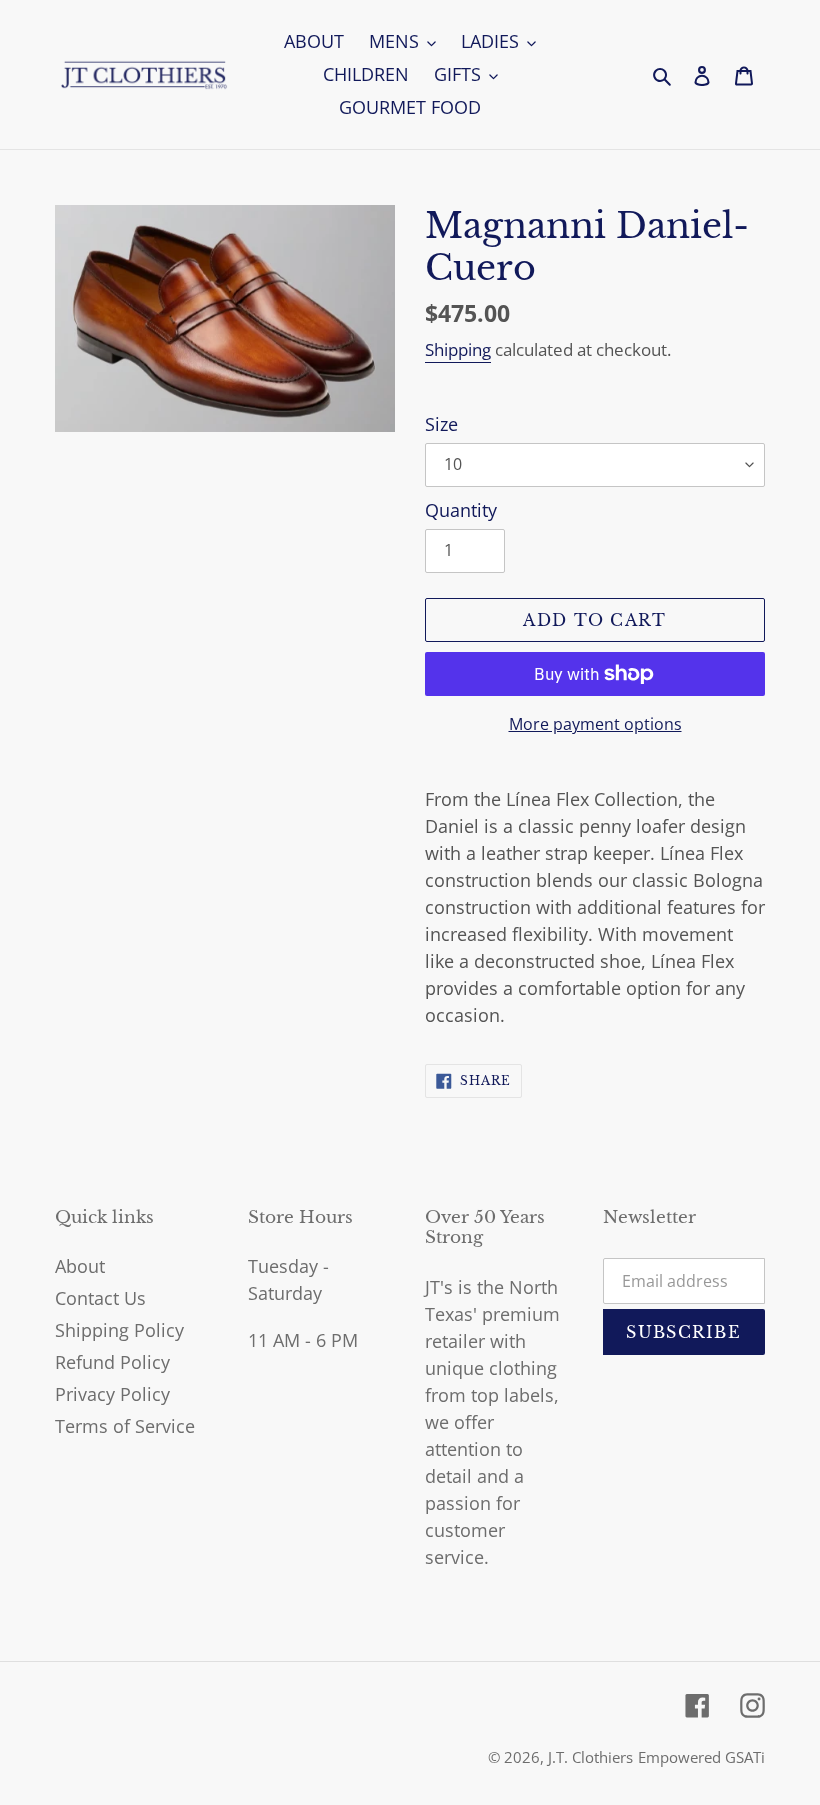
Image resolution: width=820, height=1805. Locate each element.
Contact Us (100, 1298)
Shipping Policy (119, 1330)
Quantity (461, 510)
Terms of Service (125, 1426)
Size (441, 424)
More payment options (595, 724)
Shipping (458, 349)
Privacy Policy (112, 1394)
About (80, 1266)
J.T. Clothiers (590, 1757)
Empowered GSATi (701, 1757)
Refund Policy (112, 1362)
